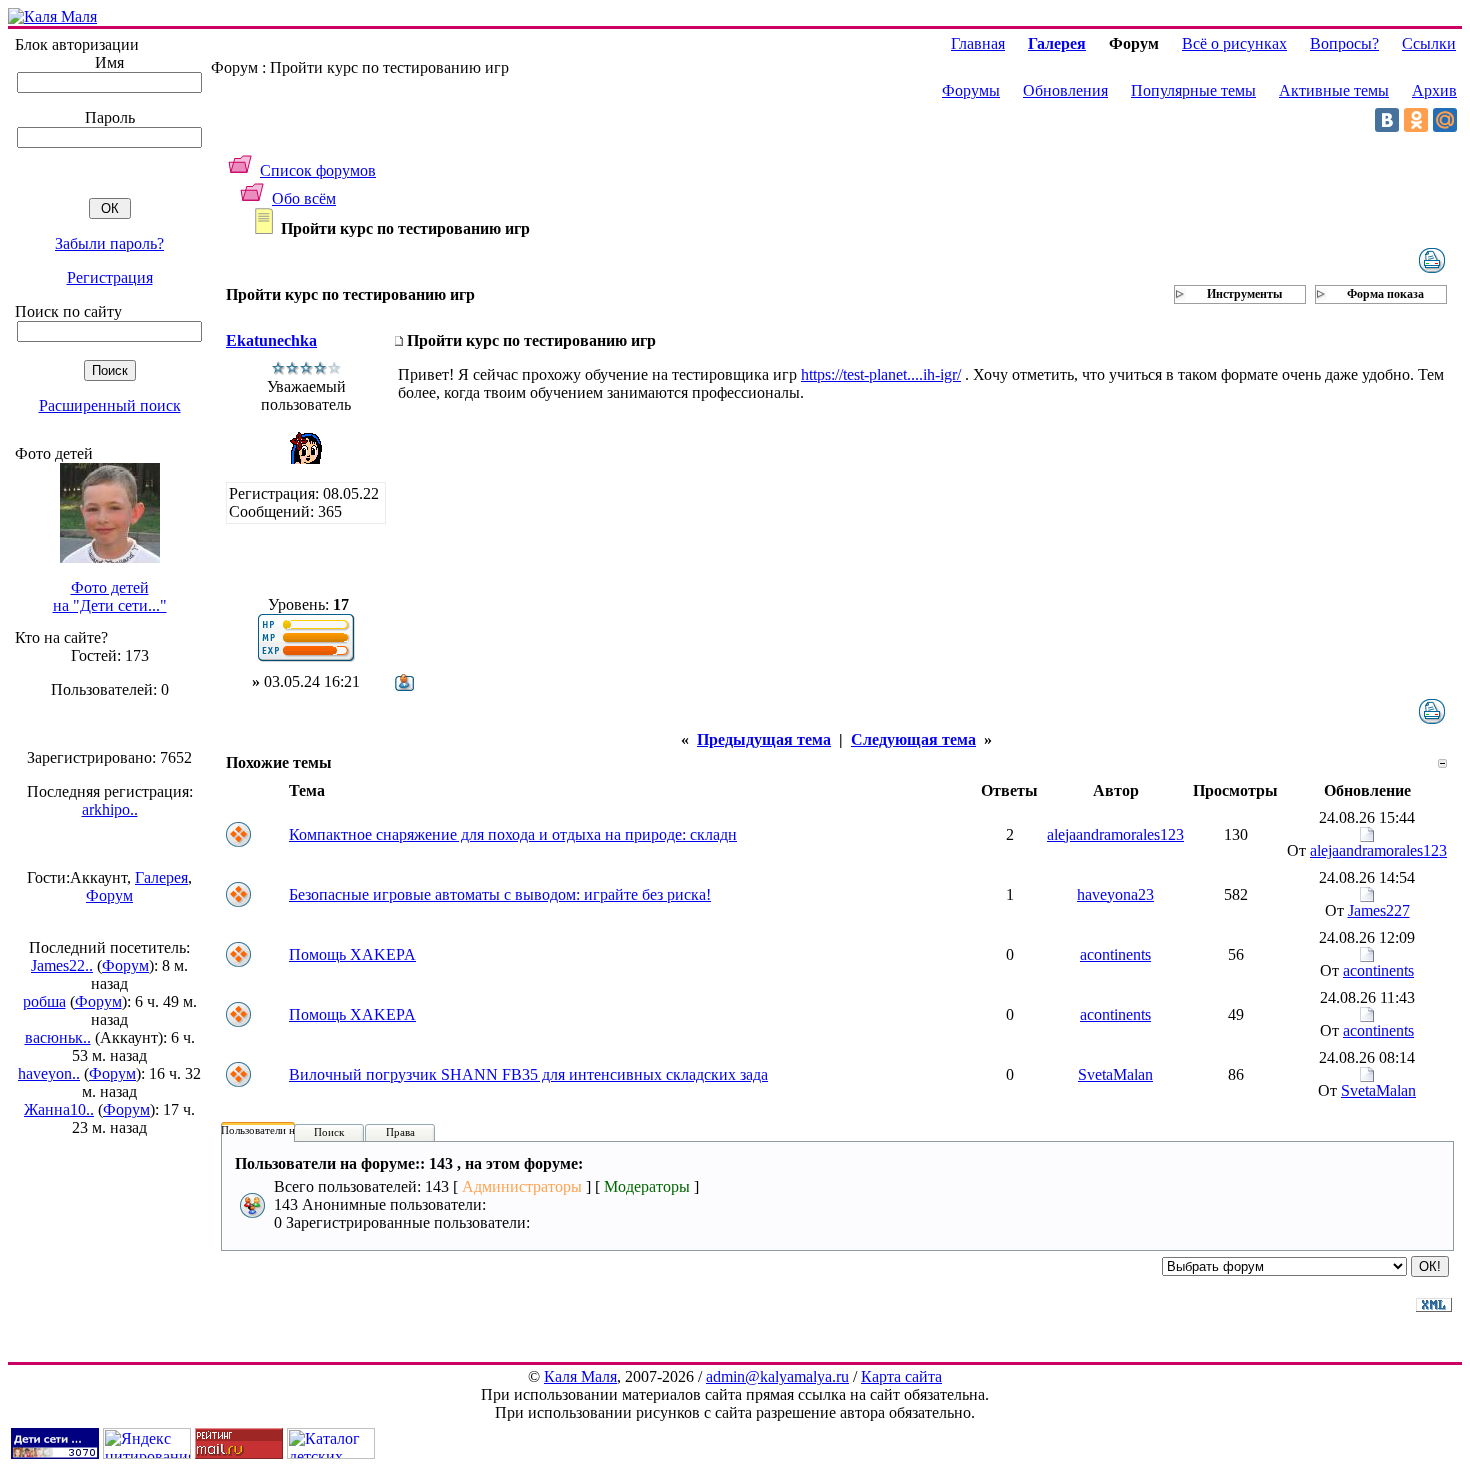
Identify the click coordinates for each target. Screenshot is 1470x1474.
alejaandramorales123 (1115, 834)
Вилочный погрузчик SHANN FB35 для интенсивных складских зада (528, 1074)
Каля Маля (580, 1376)
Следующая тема (913, 739)
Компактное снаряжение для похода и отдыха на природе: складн (513, 834)
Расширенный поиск (110, 405)
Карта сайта (901, 1376)
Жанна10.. (59, 1109)
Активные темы (1334, 90)
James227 (1379, 910)
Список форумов (318, 170)
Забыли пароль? (109, 243)
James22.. (62, 965)
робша (44, 1001)
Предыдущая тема (764, 739)
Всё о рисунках (1234, 43)
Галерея (161, 877)
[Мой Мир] (1445, 120)
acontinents (1115, 954)
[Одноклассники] (1416, 120)
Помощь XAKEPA (352, 954)
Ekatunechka (271, 340)
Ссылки (1429, 43)
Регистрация (110, 277)
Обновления (1065, 90)
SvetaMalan (1115, 1074)
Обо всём (304, 198)
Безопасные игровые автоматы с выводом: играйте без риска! (500, 894)
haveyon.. (49, 1073)
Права (400, 1132)
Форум (109, 895)
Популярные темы (1193, 90)
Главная (978, 43)
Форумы (971, 90)
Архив (1434, 90)
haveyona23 (1115, 894)
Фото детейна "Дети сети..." (110, 596)
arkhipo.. (110, 809)
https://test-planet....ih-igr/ (881, 374)
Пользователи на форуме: (282, 1130)
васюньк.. (58, 1037)
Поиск (329, 1132)
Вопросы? (1344, 43)
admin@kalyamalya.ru (777, 1376)
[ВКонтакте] (1387, 120)
